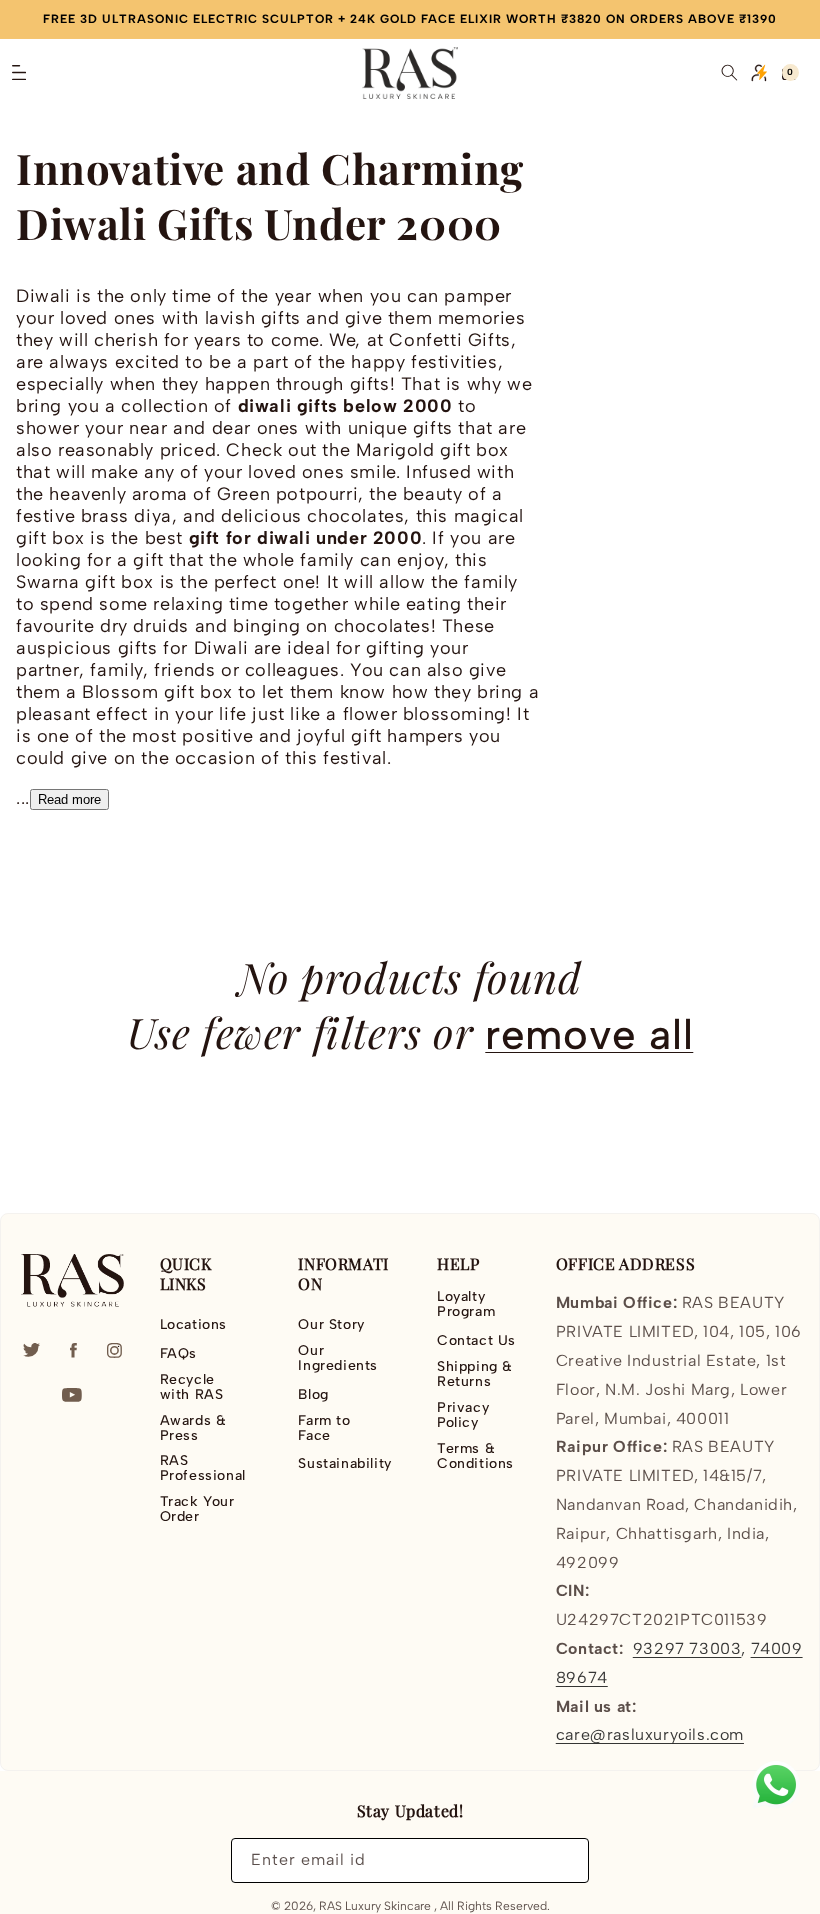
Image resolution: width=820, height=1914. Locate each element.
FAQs (178, 1353)
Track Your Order (197, 1509)
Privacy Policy (463, 1415)
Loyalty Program (466, 1304)
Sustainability (344, 1463)
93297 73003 (687, 1648)
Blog (313, 1394)
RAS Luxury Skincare (375, 1906)
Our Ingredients (338, 1358)
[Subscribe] (562, 1860)
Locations (193, 1325)
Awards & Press (193, 1428)
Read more (69, 799)
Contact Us (476, 1340)
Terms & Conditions (475, 1456)
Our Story (331, 1325)
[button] (19, 73)
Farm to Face (324, 1428)
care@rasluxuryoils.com (650, 1734)
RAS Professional (203, 1468)
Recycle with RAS (192, 1387)
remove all (589, 1034)
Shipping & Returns (475, 1374)
